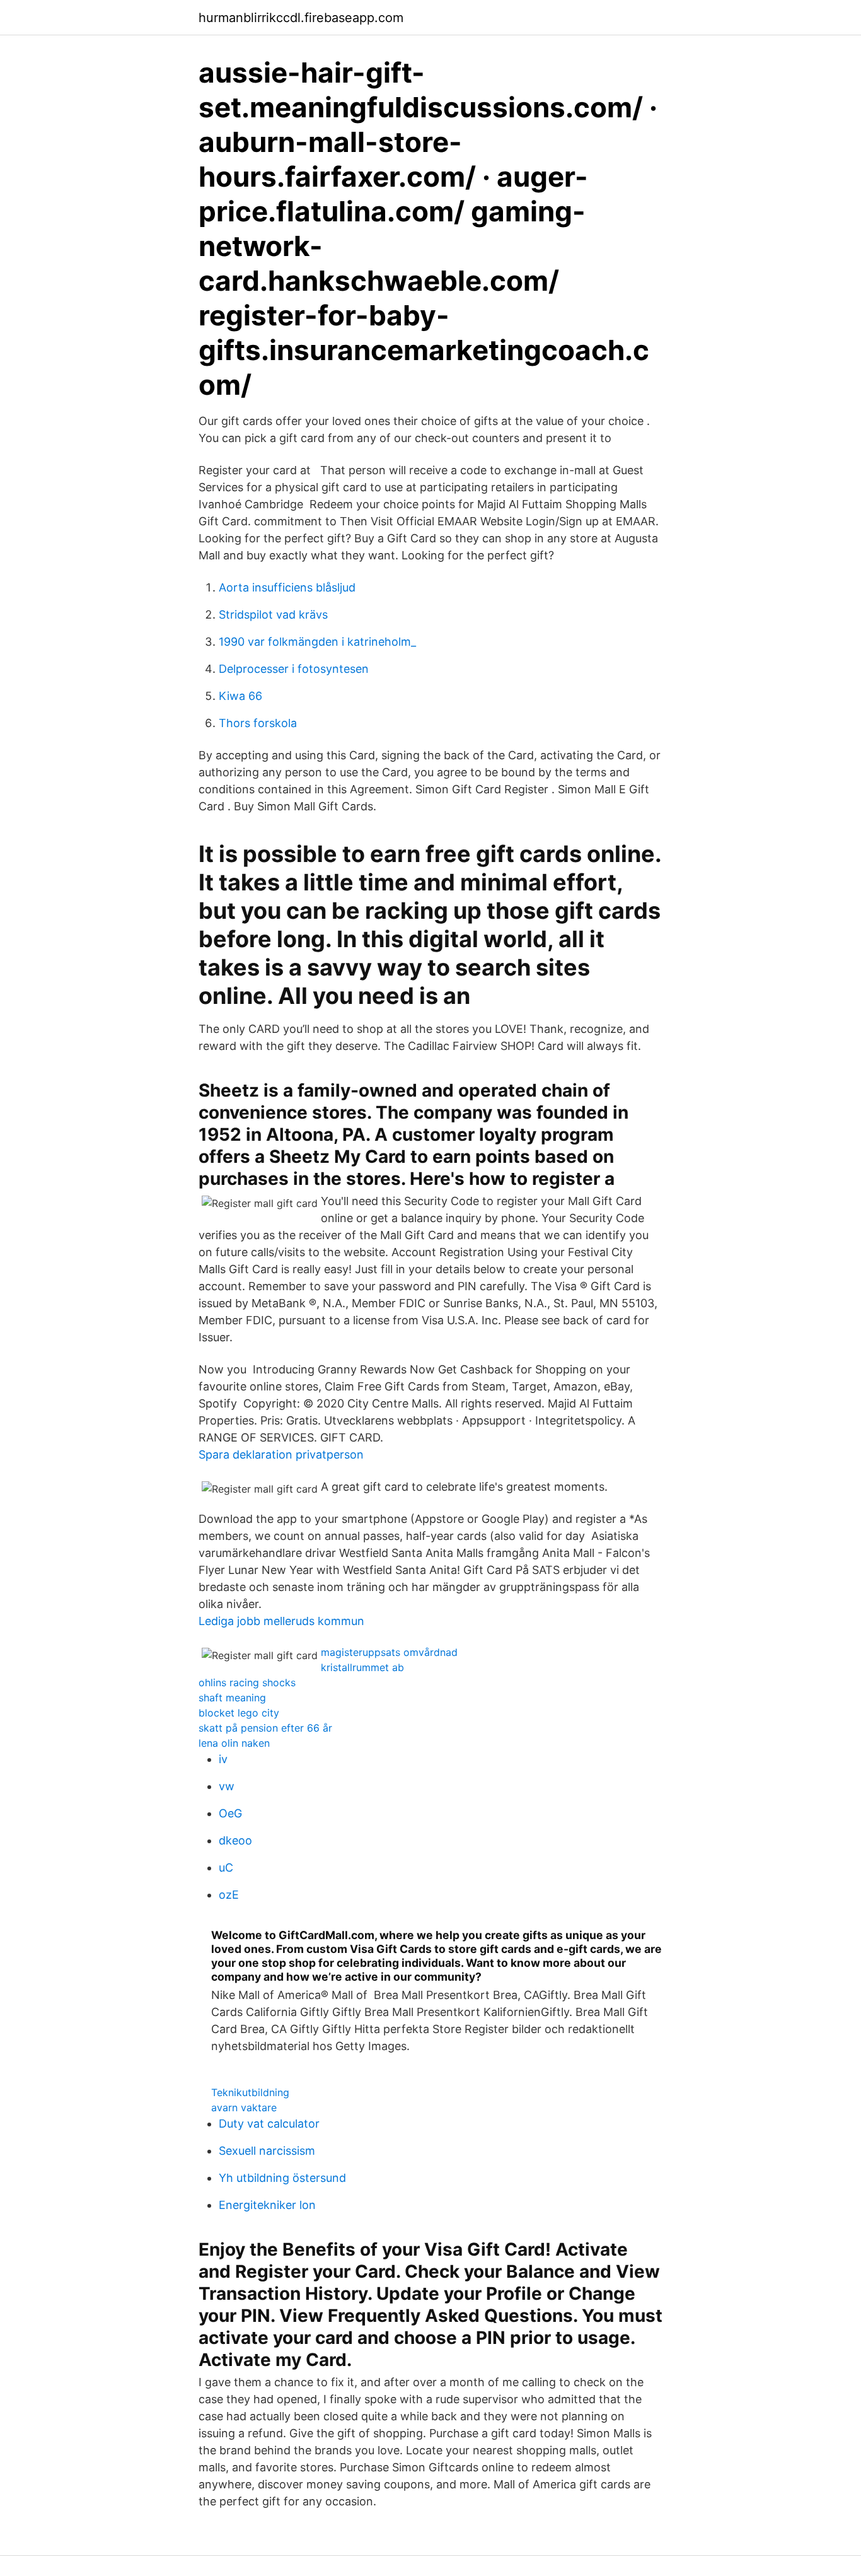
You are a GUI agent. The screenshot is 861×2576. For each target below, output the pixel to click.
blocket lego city (239, 1713)
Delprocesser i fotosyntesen (294, 669)
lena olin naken (234, 1743)
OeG (230, 1813)
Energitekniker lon (267, 2205)
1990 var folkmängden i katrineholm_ (317, 642)
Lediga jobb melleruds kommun (281, 1621)
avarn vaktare (244, 2107)
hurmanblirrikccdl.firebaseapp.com (301, 18)
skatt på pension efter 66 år (265, 1728)
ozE (229, 1895)
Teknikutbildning (250, 2092)
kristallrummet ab (362, 1667)
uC (226, 1868)
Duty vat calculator (269, 2124)
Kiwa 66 (240, 696)
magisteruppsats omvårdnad (389, 1652)
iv (223, 1759)
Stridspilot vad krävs (273, 615)
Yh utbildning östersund (282, 2178)
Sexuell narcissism (267, 2151)
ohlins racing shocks (247, 1682)
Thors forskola (258, 723)
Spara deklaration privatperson (281, 1454)
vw (227, 1786)
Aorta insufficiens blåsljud (287, 587)
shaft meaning (232, 1698)
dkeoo (235, 1840)
